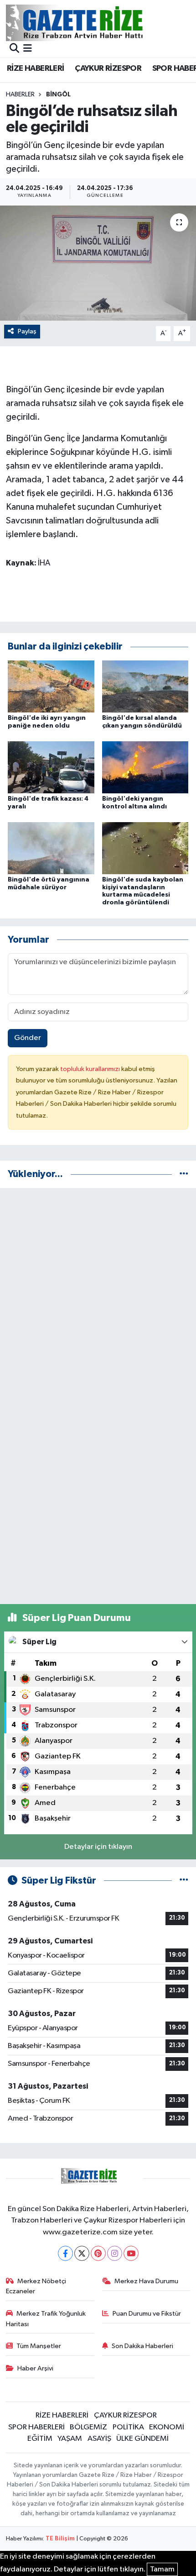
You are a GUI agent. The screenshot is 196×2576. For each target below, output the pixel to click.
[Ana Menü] (28, 49)
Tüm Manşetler (39, 2346)
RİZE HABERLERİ (36, 69)
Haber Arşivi (35, 2368)
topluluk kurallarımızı (91, 1069)
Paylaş (27, 331)
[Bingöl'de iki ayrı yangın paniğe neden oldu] (51, 686)
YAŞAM (70, 2439)
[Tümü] (184, 1174)
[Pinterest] (98, 2253)
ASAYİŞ (99, 2439)
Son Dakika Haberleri (142, 2346)
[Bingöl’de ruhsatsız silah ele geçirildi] (98, 263)
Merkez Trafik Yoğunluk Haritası (46, 2319)
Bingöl (58, 95)
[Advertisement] (98, 1294)
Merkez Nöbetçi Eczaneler (36, 2286)
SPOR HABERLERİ (36, 2427)
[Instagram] (115, 2253)
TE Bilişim (60, 2539)
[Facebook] (65, 2253)
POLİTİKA (128, 2427)
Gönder (28, 1038)
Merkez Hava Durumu (146, 2281)
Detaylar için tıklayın (98, 1847)
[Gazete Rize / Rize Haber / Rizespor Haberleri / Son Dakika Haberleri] (97, 23)
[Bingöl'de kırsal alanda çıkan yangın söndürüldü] (145, 686)
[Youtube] (131, 2253)
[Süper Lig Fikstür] (184, 1881)
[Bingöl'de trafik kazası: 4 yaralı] (51, 767)
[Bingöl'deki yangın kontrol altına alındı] (145, 767)
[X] (82, 2253)
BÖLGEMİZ (88, 2427)
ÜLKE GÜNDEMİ (142, 2439)
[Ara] (14, 49)
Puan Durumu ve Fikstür (147, 2314)
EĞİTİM (40, 2439)
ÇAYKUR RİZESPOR (108, 69)
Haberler (20, 95)
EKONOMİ (167, 2427)
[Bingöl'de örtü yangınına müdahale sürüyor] (51, 848)
